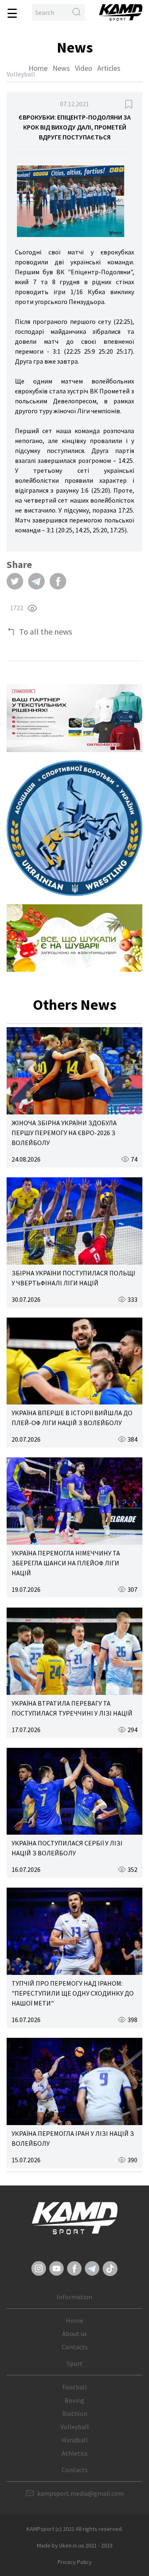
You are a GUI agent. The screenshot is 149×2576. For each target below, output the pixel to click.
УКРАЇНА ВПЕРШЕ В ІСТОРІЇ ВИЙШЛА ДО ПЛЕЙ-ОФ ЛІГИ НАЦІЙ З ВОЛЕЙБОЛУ (72, 1418)
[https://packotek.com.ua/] (74, 718)
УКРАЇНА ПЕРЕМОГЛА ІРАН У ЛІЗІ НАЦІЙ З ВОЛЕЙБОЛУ (73, 2138)
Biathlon (75, 2413)
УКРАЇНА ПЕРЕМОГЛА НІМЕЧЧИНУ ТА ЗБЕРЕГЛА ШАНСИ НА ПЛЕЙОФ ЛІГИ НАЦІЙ (66, 1563)
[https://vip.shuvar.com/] (74, 938)
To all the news (46, 631)
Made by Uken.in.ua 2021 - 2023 (75, 2545)
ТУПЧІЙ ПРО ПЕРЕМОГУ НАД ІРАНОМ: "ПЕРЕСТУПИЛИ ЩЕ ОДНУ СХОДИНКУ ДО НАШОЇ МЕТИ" (73, 1993)
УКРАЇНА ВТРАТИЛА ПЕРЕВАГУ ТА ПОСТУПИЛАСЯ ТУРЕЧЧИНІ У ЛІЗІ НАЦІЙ (72, 1708)
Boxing (74, 2400)
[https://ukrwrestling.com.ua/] (74, 828)
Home (38, 68)
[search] (77, 12)
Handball (75, 2440)
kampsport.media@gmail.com (81, 2493)
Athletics (75, 2453)
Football (74, 2387)
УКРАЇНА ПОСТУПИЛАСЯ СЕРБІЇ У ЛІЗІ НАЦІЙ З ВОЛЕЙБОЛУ (67, 1848)
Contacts (75, 2347)
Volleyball (75, 2427)
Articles (109, 68)
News (61, 68)
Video (84, 68)
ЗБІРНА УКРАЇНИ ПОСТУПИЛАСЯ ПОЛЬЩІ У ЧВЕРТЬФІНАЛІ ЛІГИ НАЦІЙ (73, 1278)
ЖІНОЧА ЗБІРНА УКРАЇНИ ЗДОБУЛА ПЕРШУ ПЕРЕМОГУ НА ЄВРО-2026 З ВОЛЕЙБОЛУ (64, 1133)
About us (74, 2334)
